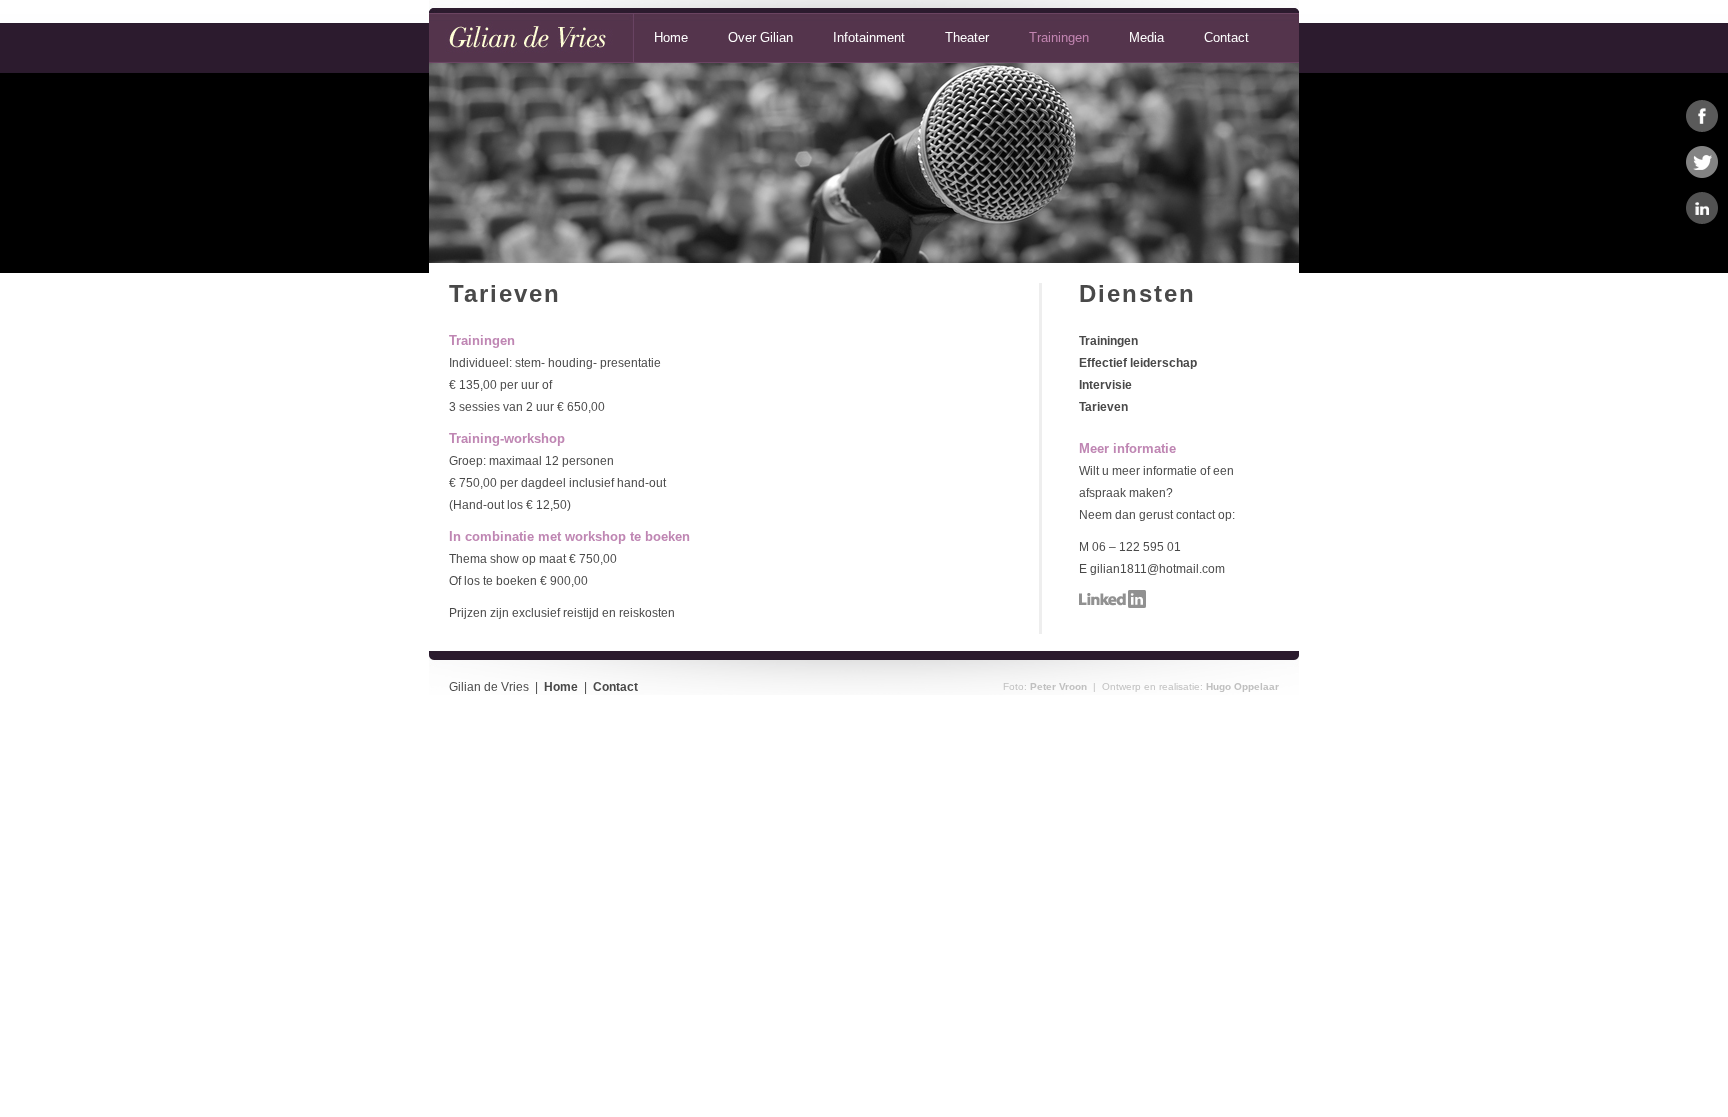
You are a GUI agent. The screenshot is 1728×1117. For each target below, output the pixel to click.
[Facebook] (1702, 116)
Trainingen (1059, 37)
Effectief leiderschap (1138, 363)
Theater (967, 37)
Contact (1226, 37)
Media (1146, 37)
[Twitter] (1702, 162)
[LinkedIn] (1702, 208)
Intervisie (1105, 385)
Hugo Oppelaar (1242, 686)
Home (671, 37)
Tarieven (1103, 407)
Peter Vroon (1058, 686)
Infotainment (869, 37)
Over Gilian (760, 37)
